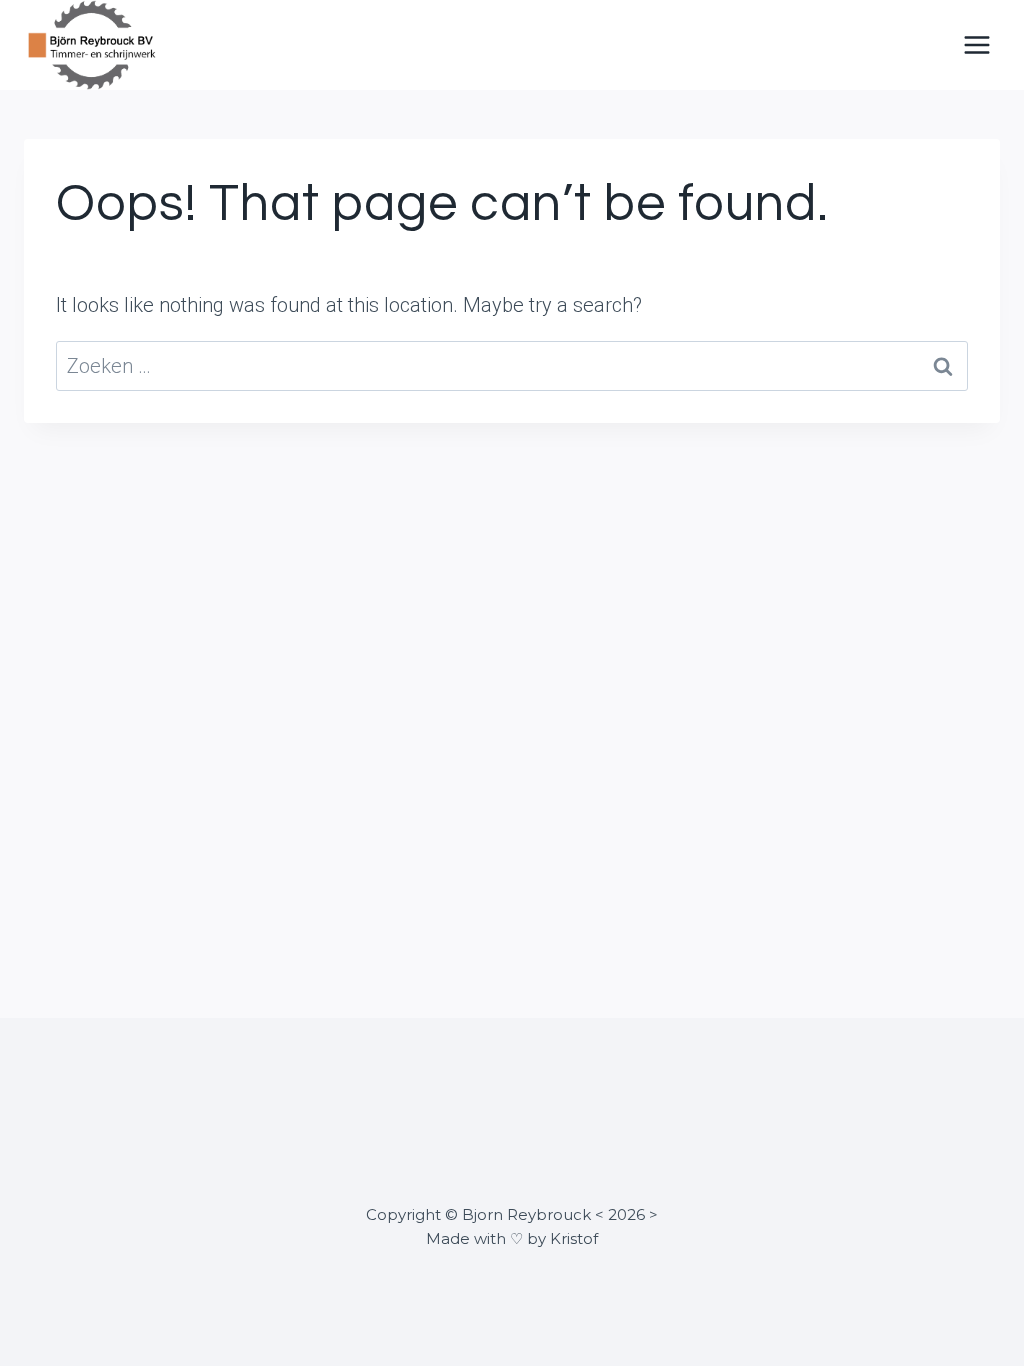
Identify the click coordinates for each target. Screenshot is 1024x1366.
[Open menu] (976, 44)
